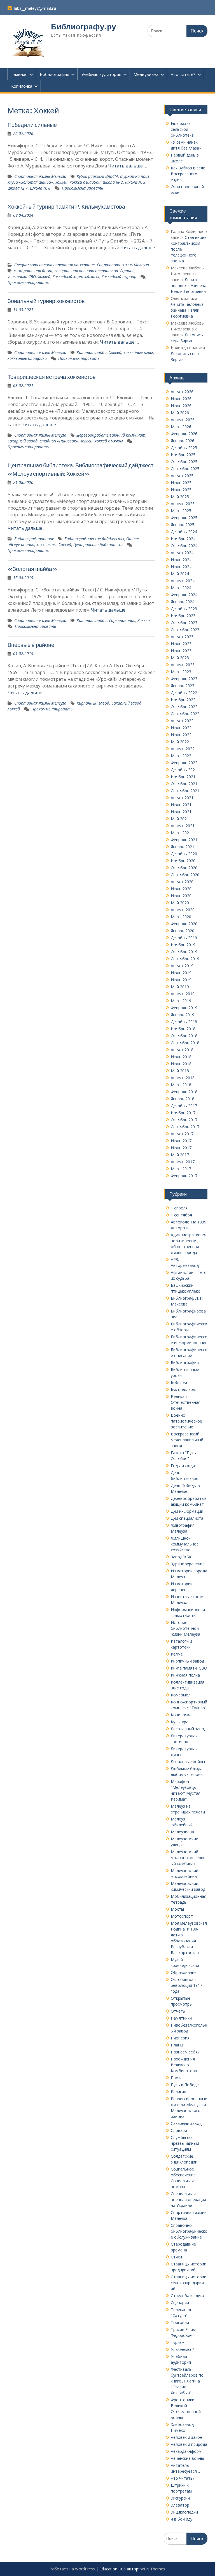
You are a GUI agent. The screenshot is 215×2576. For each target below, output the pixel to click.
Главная (19, 74)
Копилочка (22, 86)
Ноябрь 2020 (183, 861)
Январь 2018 (183, 1099)
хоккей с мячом (109, 441)
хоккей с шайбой (85, 182)
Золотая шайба (92, 352)
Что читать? (183, 74)
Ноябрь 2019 (183, 945)
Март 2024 (181, 588)
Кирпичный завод (93, 703)
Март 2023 (181, 672)
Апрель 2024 (183, 581)
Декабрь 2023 (184, 609)
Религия (178, 2092)
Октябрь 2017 (184, 1120)
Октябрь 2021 (184, 784)
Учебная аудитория (101, 74)
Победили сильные (32, 125)
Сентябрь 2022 (185, 714)
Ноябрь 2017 (183, 1113)
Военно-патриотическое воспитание (186, 1421)
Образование (184, 1972)
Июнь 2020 (181, 896)
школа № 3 (135, 182)
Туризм (178, 2342)
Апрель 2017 (183, 1162)
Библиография (54, 74)
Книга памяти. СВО (189, 1668)
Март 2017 (181, 1169)
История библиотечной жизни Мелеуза (185, 1628)
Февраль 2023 (184, 679)
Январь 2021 (183, 847)
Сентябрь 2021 (185, 791)
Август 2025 (182, 476)
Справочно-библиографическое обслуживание (189, 2231)
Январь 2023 (183, 686)
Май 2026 (180, 413)
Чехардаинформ (186, 2451)
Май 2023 (180, 658)
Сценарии (180, 2303)
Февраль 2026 (184, 434)
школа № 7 (18, 188)
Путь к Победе (185, 2085)
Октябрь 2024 (184, 546)
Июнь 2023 (181, 651)
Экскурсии (180, 2498)
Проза (177, 2078)
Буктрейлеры (183, 1389)
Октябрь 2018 (184, 1036)
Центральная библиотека (98, 545)
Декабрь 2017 (184, 1106)
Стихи (176, 2257)
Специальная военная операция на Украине (54, 265)
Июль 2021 (181, 805)
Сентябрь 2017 (185, 1127)
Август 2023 (182, 637)
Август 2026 (182, 392)
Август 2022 (182, 721)
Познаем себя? (185, 2052)
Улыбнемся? (182, 2349)
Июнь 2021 (181, 812)
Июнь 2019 (181, 980)
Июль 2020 (181, 889)
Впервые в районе (31, 645)
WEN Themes (153, 2569)
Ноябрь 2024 (183, 539)
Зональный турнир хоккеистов (46, 301)
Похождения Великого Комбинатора (184, 2065)
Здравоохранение (188, 1564)
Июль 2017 (181, 1141)
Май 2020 (180, 903)
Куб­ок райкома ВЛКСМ (97, 176)
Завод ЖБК (181, 1557)
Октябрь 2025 (184, 462)
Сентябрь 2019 (185, 959)
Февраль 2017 (184, 1176)
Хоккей (61, 182)
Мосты (177, 1909)
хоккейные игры (138, 352)
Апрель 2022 (183, 749)
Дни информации (187, 1511)
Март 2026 (181, 427)
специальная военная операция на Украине (94, 271)
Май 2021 (180, 819)
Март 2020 (181, 917)
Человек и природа (189, 2444)
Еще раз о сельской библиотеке (182, 129)
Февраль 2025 (184, 518)
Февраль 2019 (184, 1008)
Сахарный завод (23, 441)
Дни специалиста (187, 1518)
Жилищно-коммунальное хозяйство (185, 1544)
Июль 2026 (181, 399)
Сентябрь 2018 (185, 1043)
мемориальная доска (33, 271)
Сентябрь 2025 (185, 469)
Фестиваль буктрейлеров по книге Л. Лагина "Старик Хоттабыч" (187, 2381)
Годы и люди (183, 1466)
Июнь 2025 (181, 490)
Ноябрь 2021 (183, 777)
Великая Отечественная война (186, 1402)
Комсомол (181, 1695)
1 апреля (179, 1208)
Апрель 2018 (183, 1078)
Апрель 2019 (183, 994)
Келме (177, 1654)
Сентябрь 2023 (185, 630)
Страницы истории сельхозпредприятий (189, 2283)
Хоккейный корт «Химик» (76, 277)
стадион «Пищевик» (59, 441)
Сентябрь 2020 (185, 875)
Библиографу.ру (84, 27)
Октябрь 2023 (184, 623)
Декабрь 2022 (184, 693)
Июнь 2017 (181, 1148)
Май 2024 (180, 574)
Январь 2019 (183, 1015)
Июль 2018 (181, 1057)
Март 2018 (181, 1085)
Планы (177, 2045)
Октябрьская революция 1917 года (186, 1985)
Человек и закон (186, 2437)
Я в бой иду (182, 2519)
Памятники (181, 2018)
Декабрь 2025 (184, 448)
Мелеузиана (146, 74)
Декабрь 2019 (184, 938)
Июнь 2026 (181, 406)
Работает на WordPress (72, 2569)
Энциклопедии (184, 2512)
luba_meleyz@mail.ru (35, 8)
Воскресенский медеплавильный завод (187, 1440)
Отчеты (178, 2011)
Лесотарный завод (189, 1729)
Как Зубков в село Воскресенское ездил (188, 174)
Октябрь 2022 (184, 707)
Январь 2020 (183, 931)
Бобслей (179, 1382)
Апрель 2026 (183, 420)
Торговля (180, 2322)
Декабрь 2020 (184, 854)
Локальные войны (188, 1762)
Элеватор (180, 2505)
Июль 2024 (181, 560)
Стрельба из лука (187, 2296)
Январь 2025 (183, 525)
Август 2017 (182, 1134)
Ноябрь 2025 (183, 455)
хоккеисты (46, 545)
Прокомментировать (82, 188)
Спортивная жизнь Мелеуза (40, 176)
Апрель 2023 (183, 665)
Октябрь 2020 (184, 868)
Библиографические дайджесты (94, 539)
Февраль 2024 (184, 595)
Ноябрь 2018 (183, 1029)
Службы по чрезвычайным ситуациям (185, 2143)
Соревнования (122, 620)
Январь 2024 (183, 602)
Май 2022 (180, 742)
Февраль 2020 (184, 924)
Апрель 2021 (183, 826)
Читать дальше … (128, 166)
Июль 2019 (181, 973)
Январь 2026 (183, 441)
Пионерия (180, 2038)
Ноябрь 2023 (183, 616)
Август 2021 (182, 798)
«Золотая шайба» (32, 569)
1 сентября (181, 1215)
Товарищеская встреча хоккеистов (52, 377)
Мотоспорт (182, 1916)
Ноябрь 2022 (183, 700)
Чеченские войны (187, 2458)
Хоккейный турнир (119, 277)
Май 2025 (180, 497)
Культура (180, 1722)
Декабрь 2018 (184, 1022)
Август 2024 (182, 553)
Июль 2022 (181, 728)
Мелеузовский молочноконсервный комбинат (188, 1858)
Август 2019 (182, 966)
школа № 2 (113, 182)
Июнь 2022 (181, 735)
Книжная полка (185, 1675)
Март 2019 (181, 1001)
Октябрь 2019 (184, 952)
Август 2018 (182, 1050)
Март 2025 (181, 511)
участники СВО (22, 277)
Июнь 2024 (181, 567)
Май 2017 (180, 1155)
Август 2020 (182, 882)
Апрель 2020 (183, 910)
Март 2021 (181, 833)
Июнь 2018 (181, 1064)
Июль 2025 (181, 483)
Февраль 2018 (184, 1092)
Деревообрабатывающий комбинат (111, 435)
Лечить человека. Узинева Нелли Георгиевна (189, 285)
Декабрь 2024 (184, 532)
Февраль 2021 (184, 840)
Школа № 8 (40, 188)
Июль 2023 (181, 644)
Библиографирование (34, 539)
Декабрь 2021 (184, 770)
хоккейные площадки (27, 358)
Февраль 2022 (184, 763)
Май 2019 (180, 987)
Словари (179, 2130)
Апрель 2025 (183, 504)
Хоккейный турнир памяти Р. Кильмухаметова (66, 207)
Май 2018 (180, 1071)
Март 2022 (181, 756)
